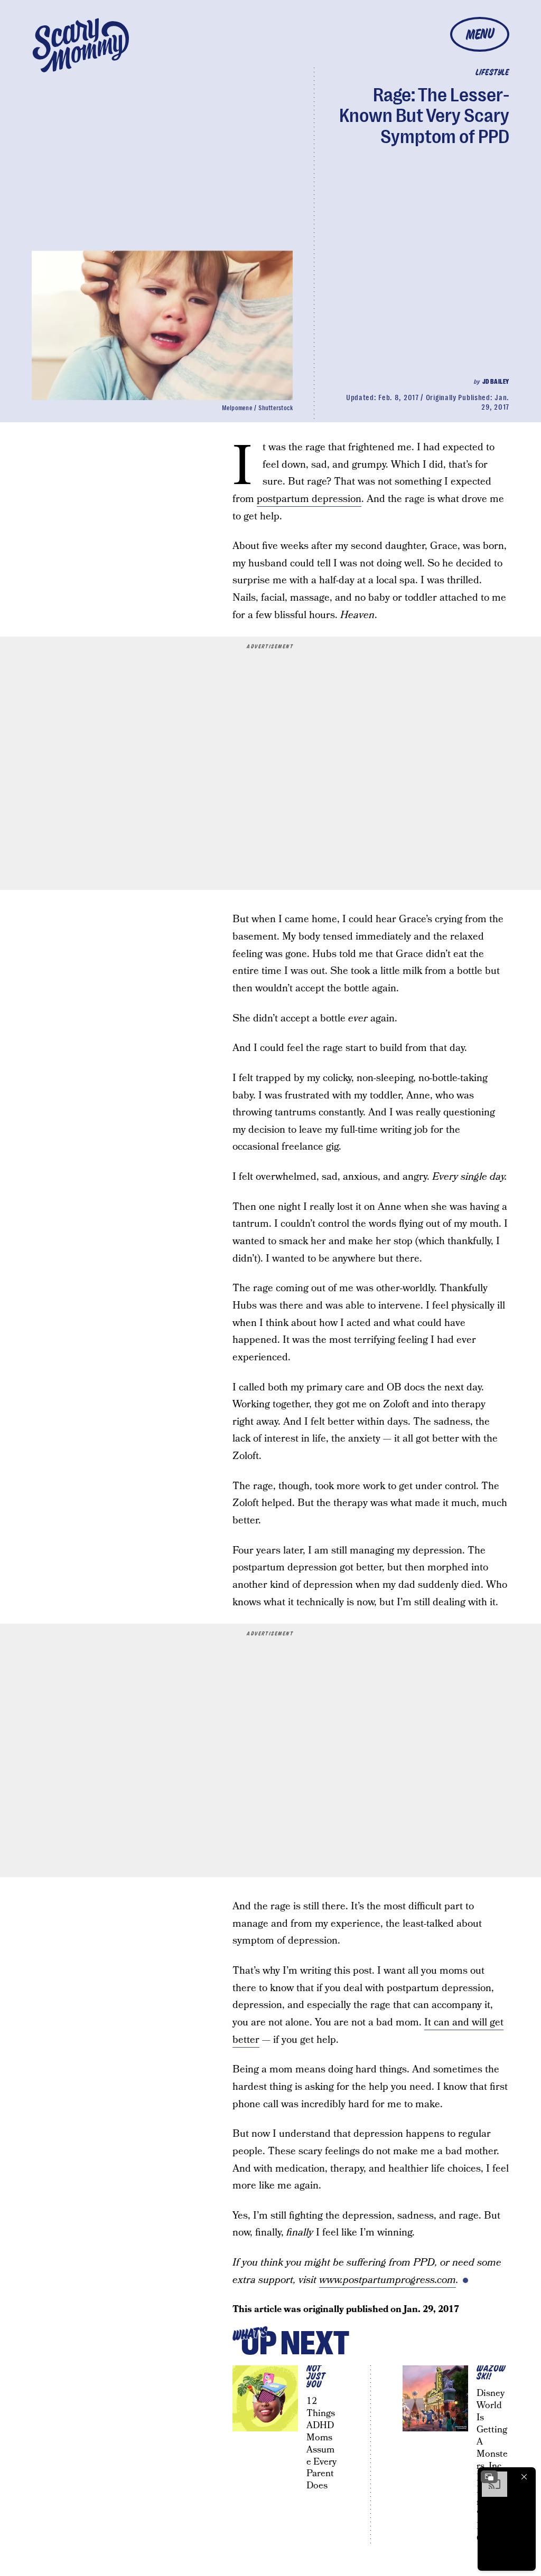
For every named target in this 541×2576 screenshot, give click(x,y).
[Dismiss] (524, 2477)
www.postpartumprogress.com (388, 2280)
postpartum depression (309, 499)
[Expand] (489, 2477)
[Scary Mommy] (81, 45)
